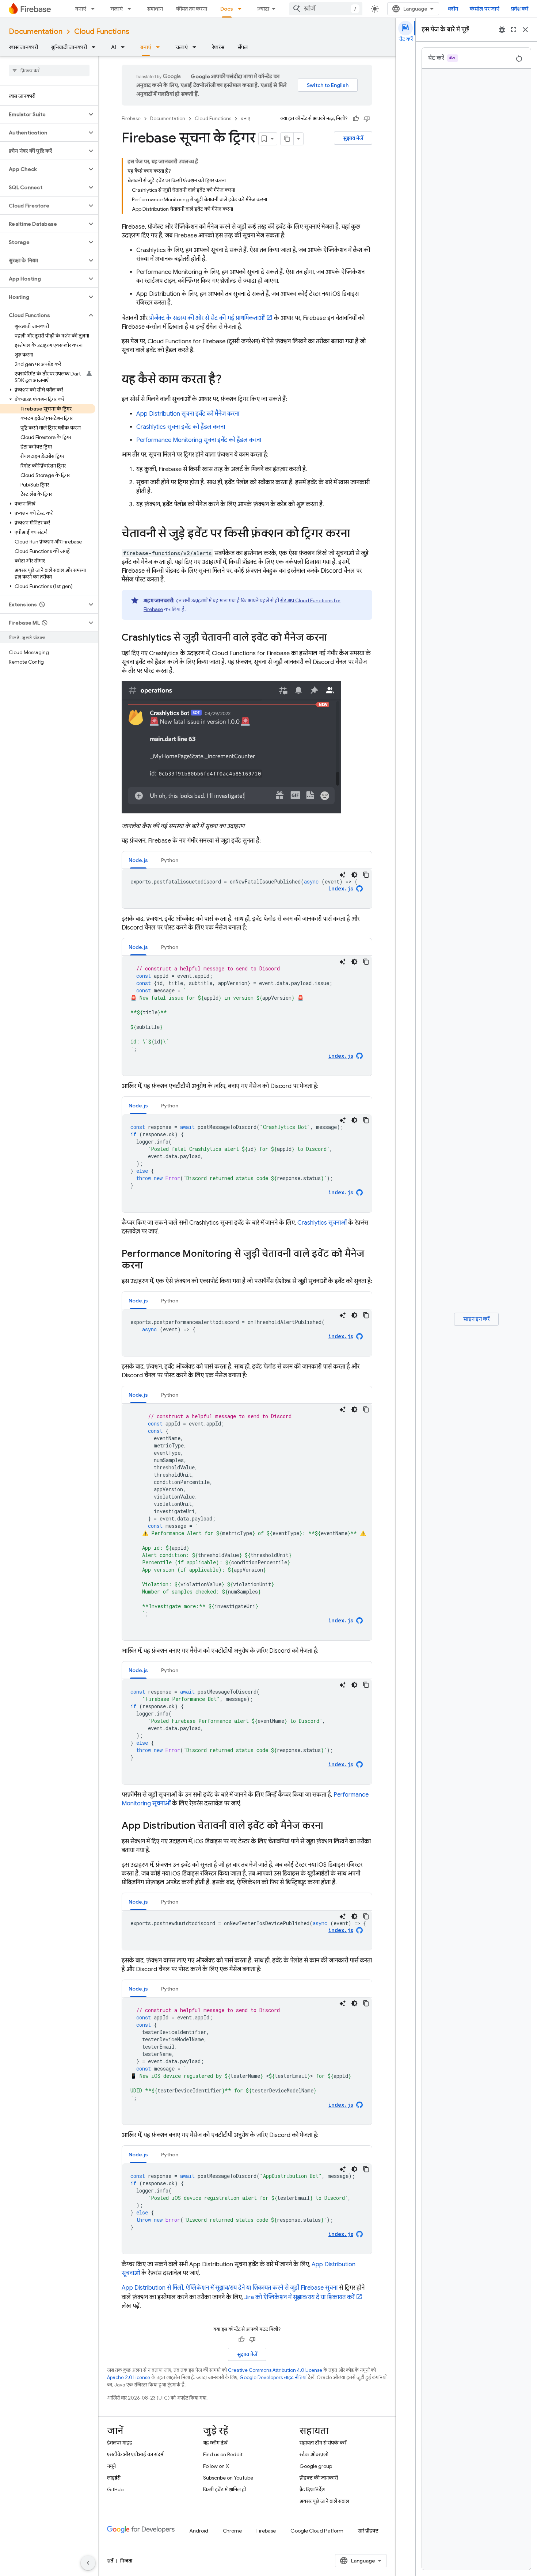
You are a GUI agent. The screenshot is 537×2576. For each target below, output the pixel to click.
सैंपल (243, 47)
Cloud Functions (102, 32)
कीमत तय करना (192, 9)
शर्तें (110, 2561)
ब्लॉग (453, 9)
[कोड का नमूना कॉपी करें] (366, 875)
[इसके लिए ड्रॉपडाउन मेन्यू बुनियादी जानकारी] (96, 47)
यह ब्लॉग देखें (215, 2443)
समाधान (155, 9)
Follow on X (216, 2466)
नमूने (111, 2466)
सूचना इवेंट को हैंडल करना (181, 427)
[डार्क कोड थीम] (354, 875)
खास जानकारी (23, 47)
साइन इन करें (476, 1319)
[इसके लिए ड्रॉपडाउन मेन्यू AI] (125, 47)
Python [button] (170, 860)
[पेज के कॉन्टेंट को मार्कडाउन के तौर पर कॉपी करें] (287, 139)
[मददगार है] (356, 119)
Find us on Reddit (223, 2454)
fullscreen (514, 30)
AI (114, 47)
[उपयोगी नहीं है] (367, 119)
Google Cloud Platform (317, 2531)
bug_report (502, 30)
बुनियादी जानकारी (69, 47)
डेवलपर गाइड (120, 2443)
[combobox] (326, 9)
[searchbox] (49, 70)
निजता (126, 2561)
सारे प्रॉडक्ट (368, 2531)
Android (199, 2531)
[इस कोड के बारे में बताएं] (343, 875)
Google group (316, 2466)
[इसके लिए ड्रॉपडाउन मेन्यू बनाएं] (95, 9)
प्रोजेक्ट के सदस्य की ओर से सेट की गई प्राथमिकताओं (207, 318)
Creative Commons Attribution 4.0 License (275, 2370)
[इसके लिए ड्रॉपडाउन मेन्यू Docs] (242, 9)
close (525, 30)
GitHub (115, 2489)
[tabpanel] (247, 889)
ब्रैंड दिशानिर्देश (312, 2489)
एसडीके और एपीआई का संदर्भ (135, 2454)
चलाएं (117, 9)
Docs (227, 9)
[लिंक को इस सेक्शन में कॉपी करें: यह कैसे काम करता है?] (229, 380)
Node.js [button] (138, 860)
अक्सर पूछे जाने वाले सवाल (324, 2501)
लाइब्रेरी (114, 2478)
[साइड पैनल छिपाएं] (88, 2563)
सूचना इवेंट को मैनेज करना (188, 414)
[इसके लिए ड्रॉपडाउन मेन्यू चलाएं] (132, 9)
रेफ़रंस (218, 47)
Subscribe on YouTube (228, 2478)
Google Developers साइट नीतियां (273, 2377)
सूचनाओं (322, 1223)
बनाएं (81, 9)
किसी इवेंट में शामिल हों (224, 2489)
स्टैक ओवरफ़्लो (314, 2454)
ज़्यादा (263, 9)
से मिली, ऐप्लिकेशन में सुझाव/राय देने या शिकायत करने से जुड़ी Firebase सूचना (230, 2288)
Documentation (36, 32)
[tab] (138, 860)
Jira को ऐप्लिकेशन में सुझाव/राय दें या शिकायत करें (299, 2297)
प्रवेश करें (520, 9)
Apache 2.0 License (129, 2377)
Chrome (232, 2531)
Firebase (131, 119)
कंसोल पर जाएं (485, 9)
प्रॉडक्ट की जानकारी (319, 2478)
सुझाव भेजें (353, 138)
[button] (43, 114)
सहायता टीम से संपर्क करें (323, 2443)
